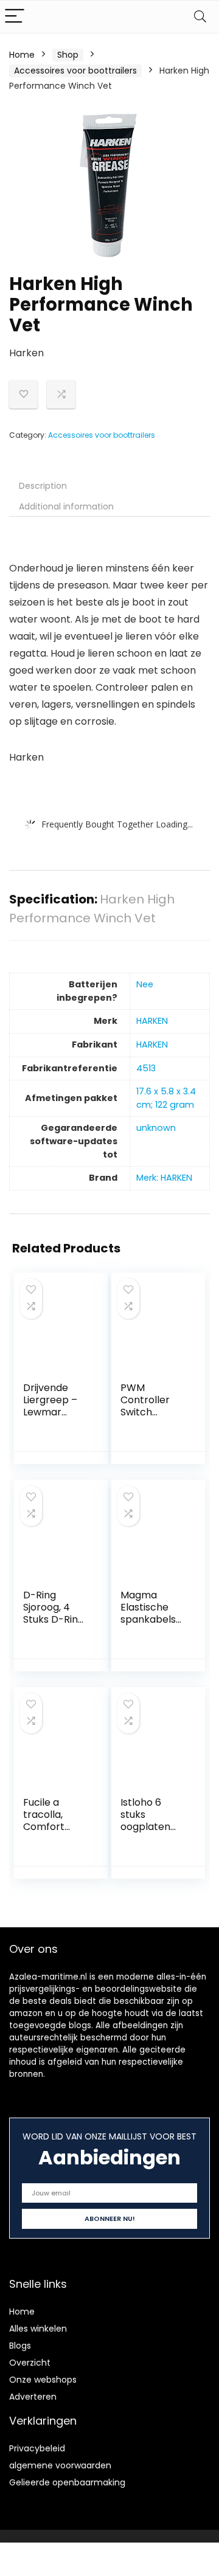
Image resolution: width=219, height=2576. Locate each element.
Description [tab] (43, 486)
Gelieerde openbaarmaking (67, 2482)
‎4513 (146, 1068)
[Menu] (15, 17)
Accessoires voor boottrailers (75, 71)
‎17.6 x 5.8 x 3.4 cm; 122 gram (166, 1098)
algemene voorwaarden (60, 2465)
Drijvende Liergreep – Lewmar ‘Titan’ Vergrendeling (54, 1418)
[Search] (200, 17)
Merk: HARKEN (164, 1178)
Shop (68, 55)
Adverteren (33, 2397)
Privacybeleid (37, 2448)
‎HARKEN (152, 1021)
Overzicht (30, 2363)
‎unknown (156, 1128)
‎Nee (145, 984)
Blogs (20, 2346)
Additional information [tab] (66, 506)
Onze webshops (43, 2380)
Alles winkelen (38, 2329)
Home (22, 55)
